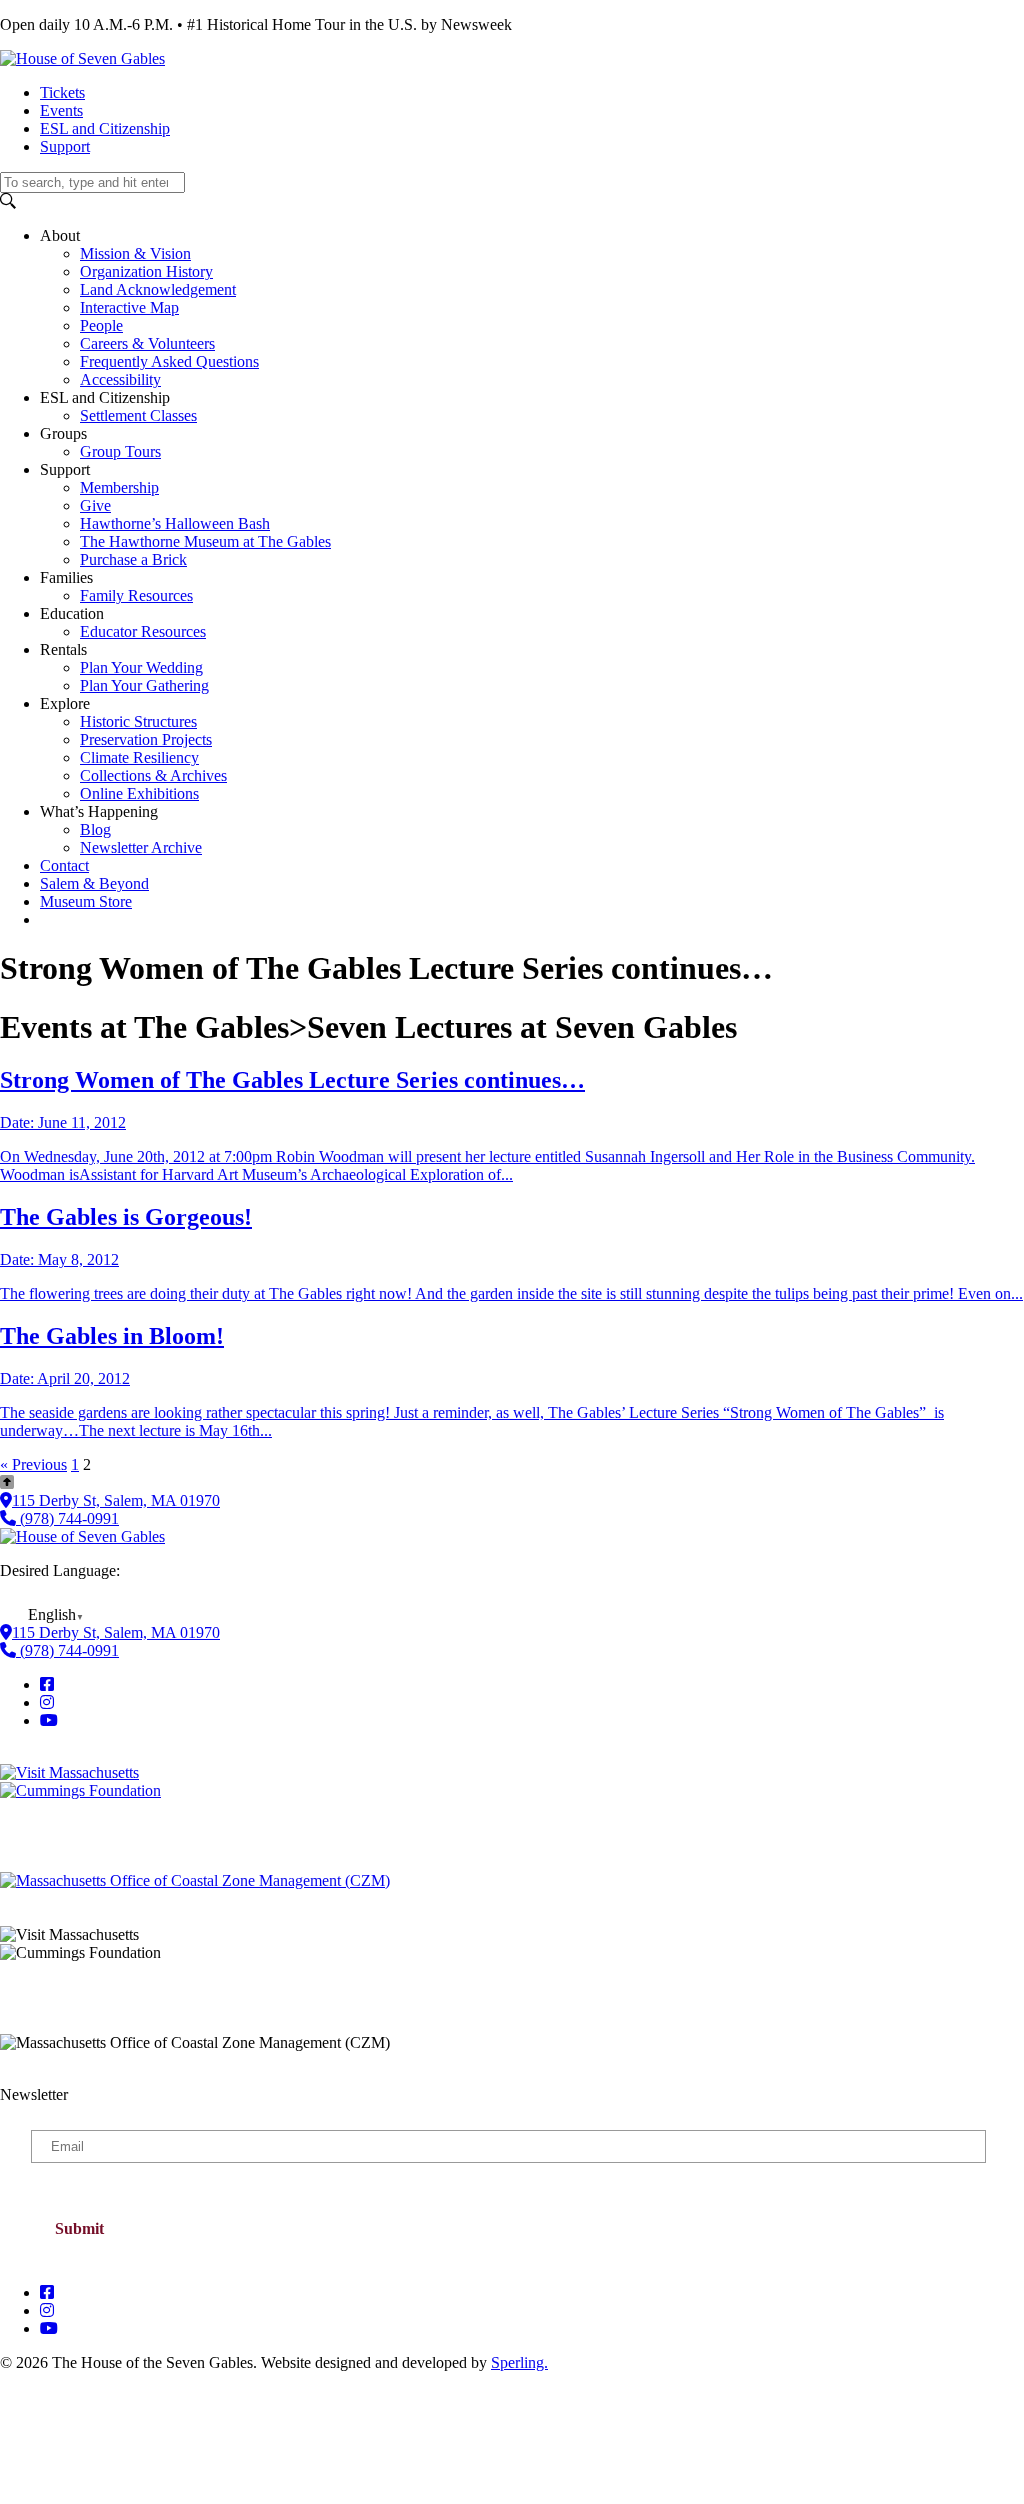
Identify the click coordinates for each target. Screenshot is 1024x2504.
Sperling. (519, 2362)
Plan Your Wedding (141, 667)
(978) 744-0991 (67, 1518)
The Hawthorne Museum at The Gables (205, 541)
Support (65, 146)
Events (61, 110)
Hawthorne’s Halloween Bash (175, 523)
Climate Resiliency (139, 757)
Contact (64, 865)
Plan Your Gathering (144, 685)
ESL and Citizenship (105, 128)
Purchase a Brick (133, 559)
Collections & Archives (153, 775)
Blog (95, 829)
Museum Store (86, 901)
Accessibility (120, 379)
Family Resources (136, 595)
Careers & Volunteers (147, 343)
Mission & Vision (135, 253)
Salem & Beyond (94, 883)
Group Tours (120, 451)
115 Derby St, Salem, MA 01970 (116, 1500)
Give (95, 505)
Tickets (62, 92)
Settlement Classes (138, 415)
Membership (119, 487)
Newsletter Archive (141, 847)
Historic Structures (138, 721)
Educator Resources (143, 631)
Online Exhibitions (139, 793)
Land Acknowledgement (158, 289)
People (101, 325)
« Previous (33, 1464)
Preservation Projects (146, 739)
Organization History (146, 271)
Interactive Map (129, 307)
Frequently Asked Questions (169, 361)
